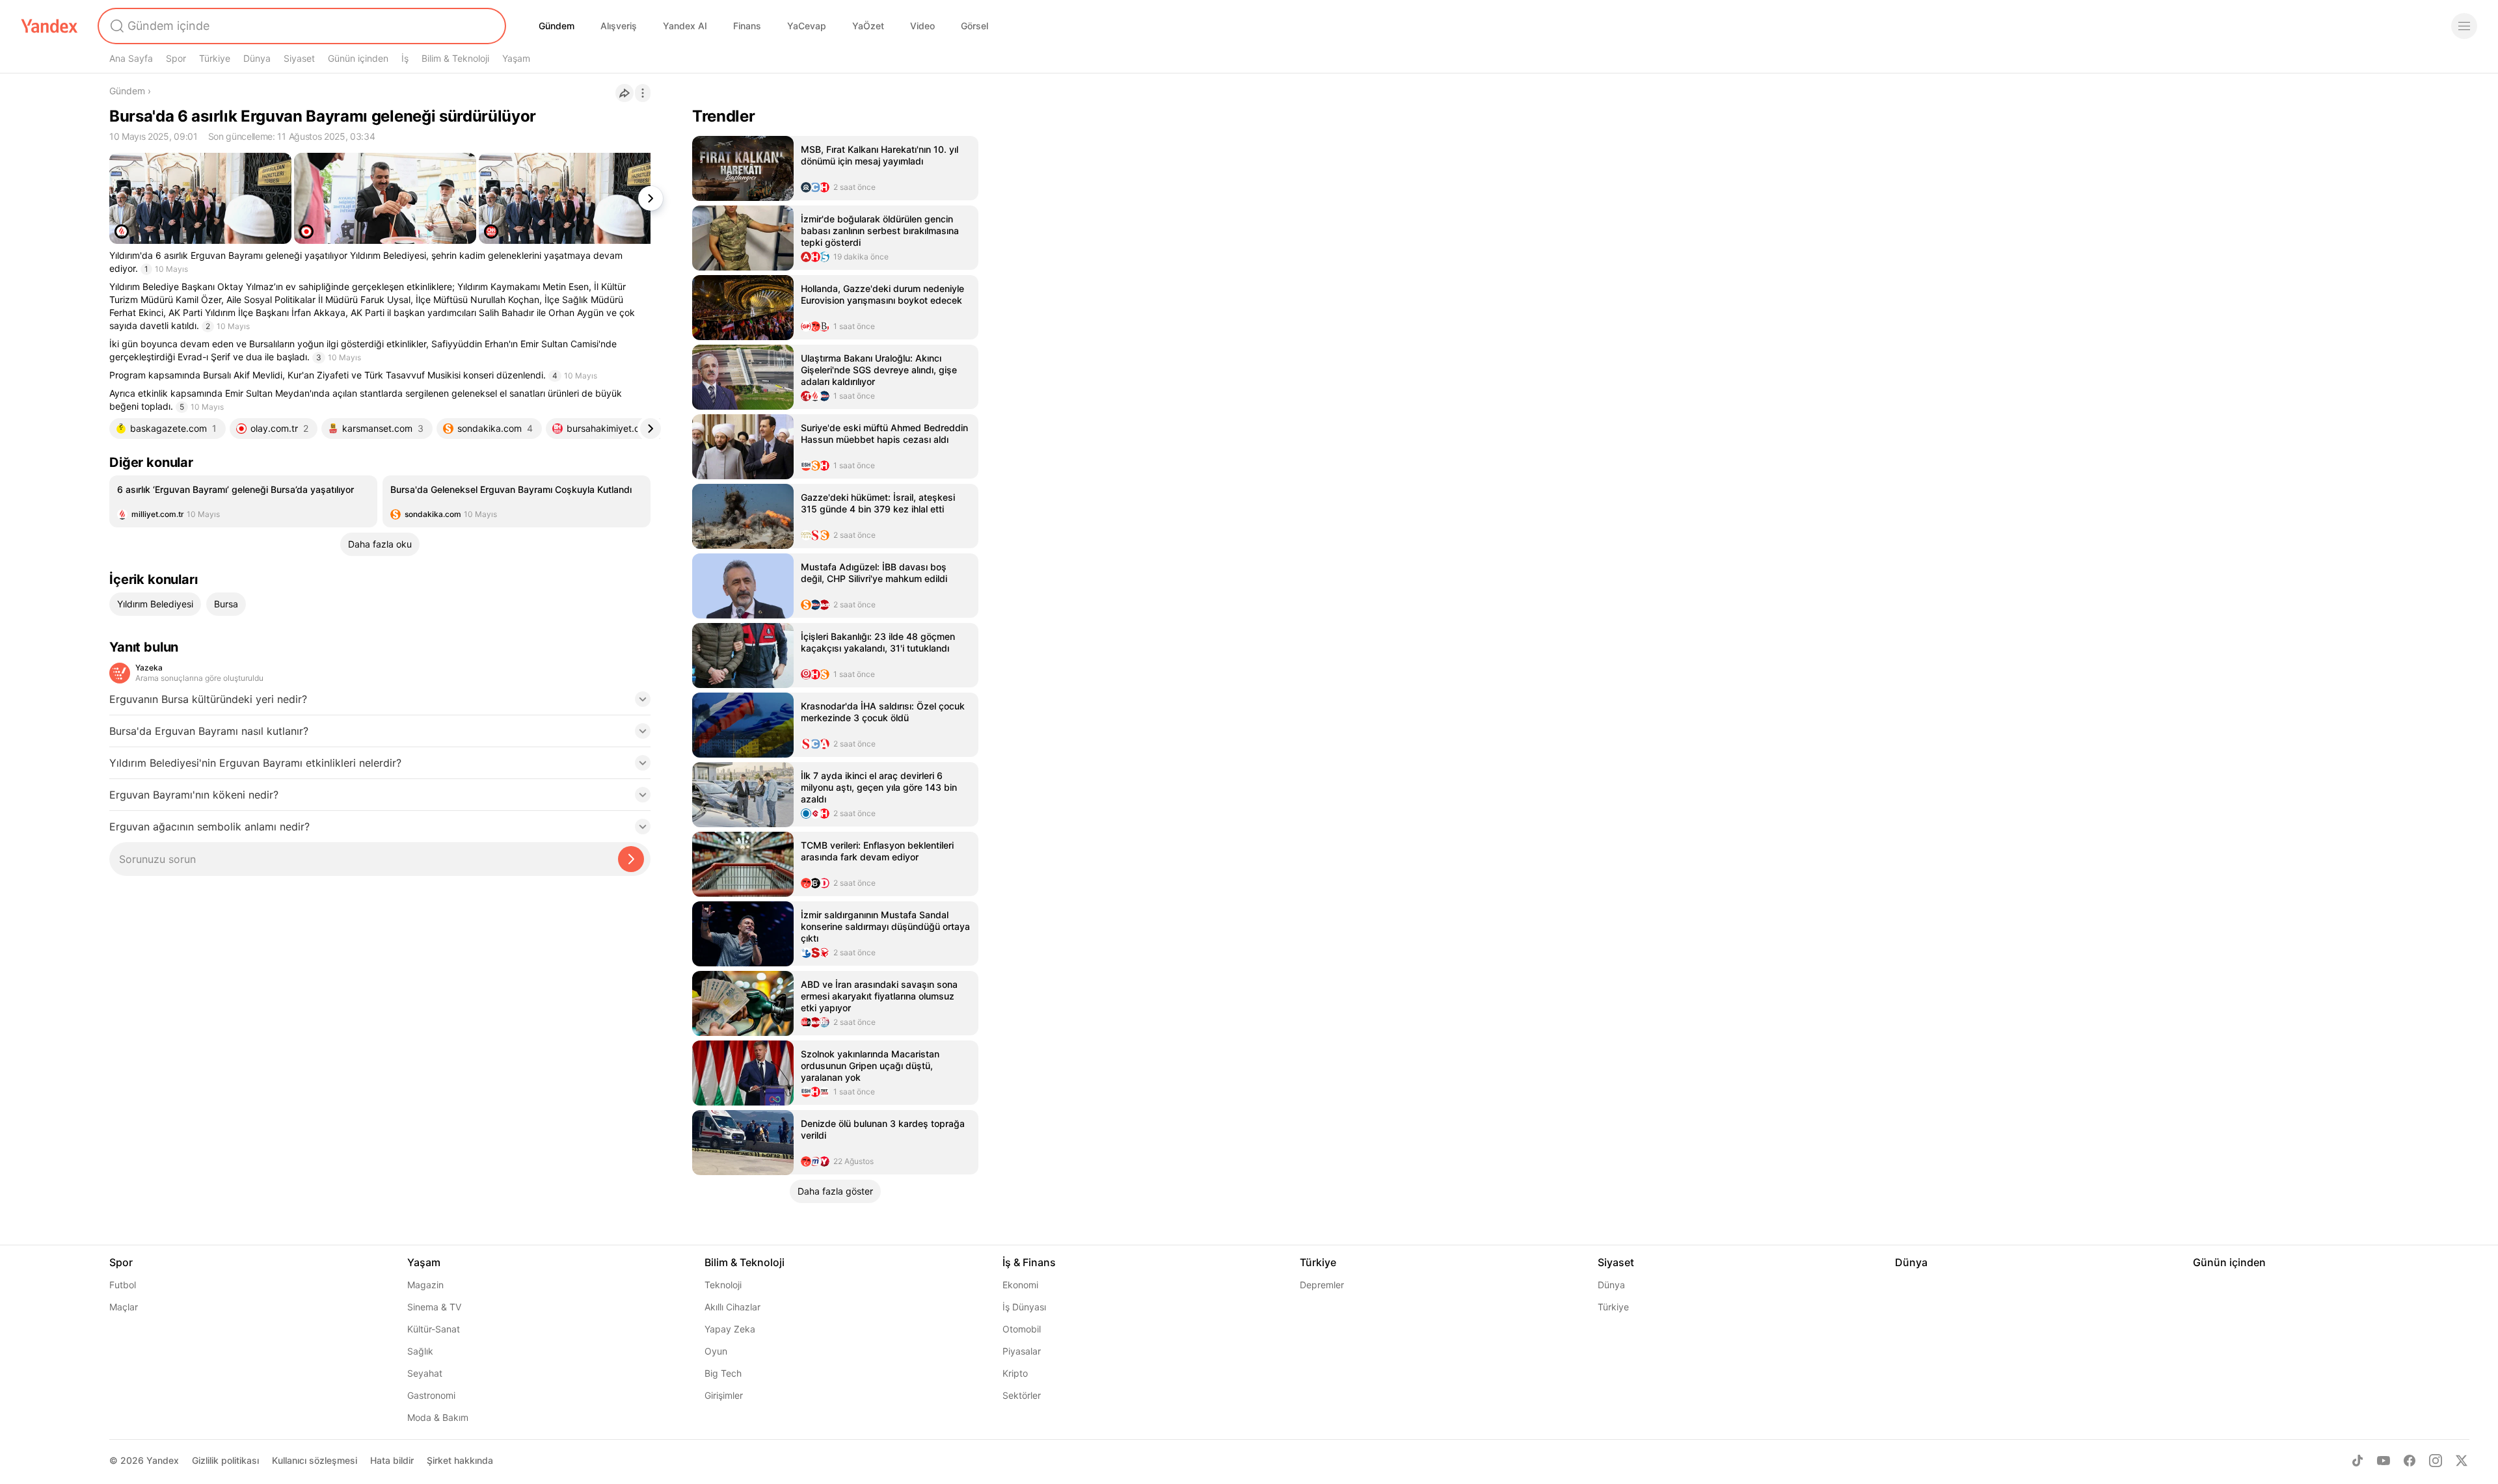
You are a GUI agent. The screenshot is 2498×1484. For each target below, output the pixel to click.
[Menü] (2464, 26)
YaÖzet (868, 26)
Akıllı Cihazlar (732, 1307)
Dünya (257, 58)
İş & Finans (1029, 1262)
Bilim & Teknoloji (455, 58)
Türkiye (215, 58)
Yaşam (516, 58)
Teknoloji (723, 1285)
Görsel (974, 26)
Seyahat (425, 1373)
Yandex (163, 1460)
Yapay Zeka (730, 1329)
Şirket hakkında (460, 1460)
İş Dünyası (1024, 1307)
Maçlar (124, 1307)
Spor (176, 58)
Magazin (425, 1285)
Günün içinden (358, 58)
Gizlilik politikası (225, 1460)
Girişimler (724, 1395)
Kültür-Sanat (434, 1329)
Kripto (1015, 1373)
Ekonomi (1020, 1285)
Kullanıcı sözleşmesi (315, 1460)
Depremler (1322, 1285)
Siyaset (299, 58)
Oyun (716, 1351)
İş (405, 58)
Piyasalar (1022, 1351)
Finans (747, 26)
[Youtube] (2384, 1461)
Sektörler (1022, 1395)
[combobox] (301, 26)
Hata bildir (392, 1460)
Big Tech (723, 1373)
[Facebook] (2410, 1461)
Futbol (123, 1285)
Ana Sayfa (131, 58)
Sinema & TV (434, 1307)
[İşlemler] (643, 93)
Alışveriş (619, 26)
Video (922, 26)
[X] (2462, 1461)
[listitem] (243, 501)
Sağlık (420, 1351)
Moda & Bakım (438, 1417)
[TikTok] (2357, 1461)
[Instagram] (2436, 1461)
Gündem (557, 26)
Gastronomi (431, 1395)
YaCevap (807, 26)
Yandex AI (685, 26)
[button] (380, 703)
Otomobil (1022, 1329)
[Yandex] (49, 26)
